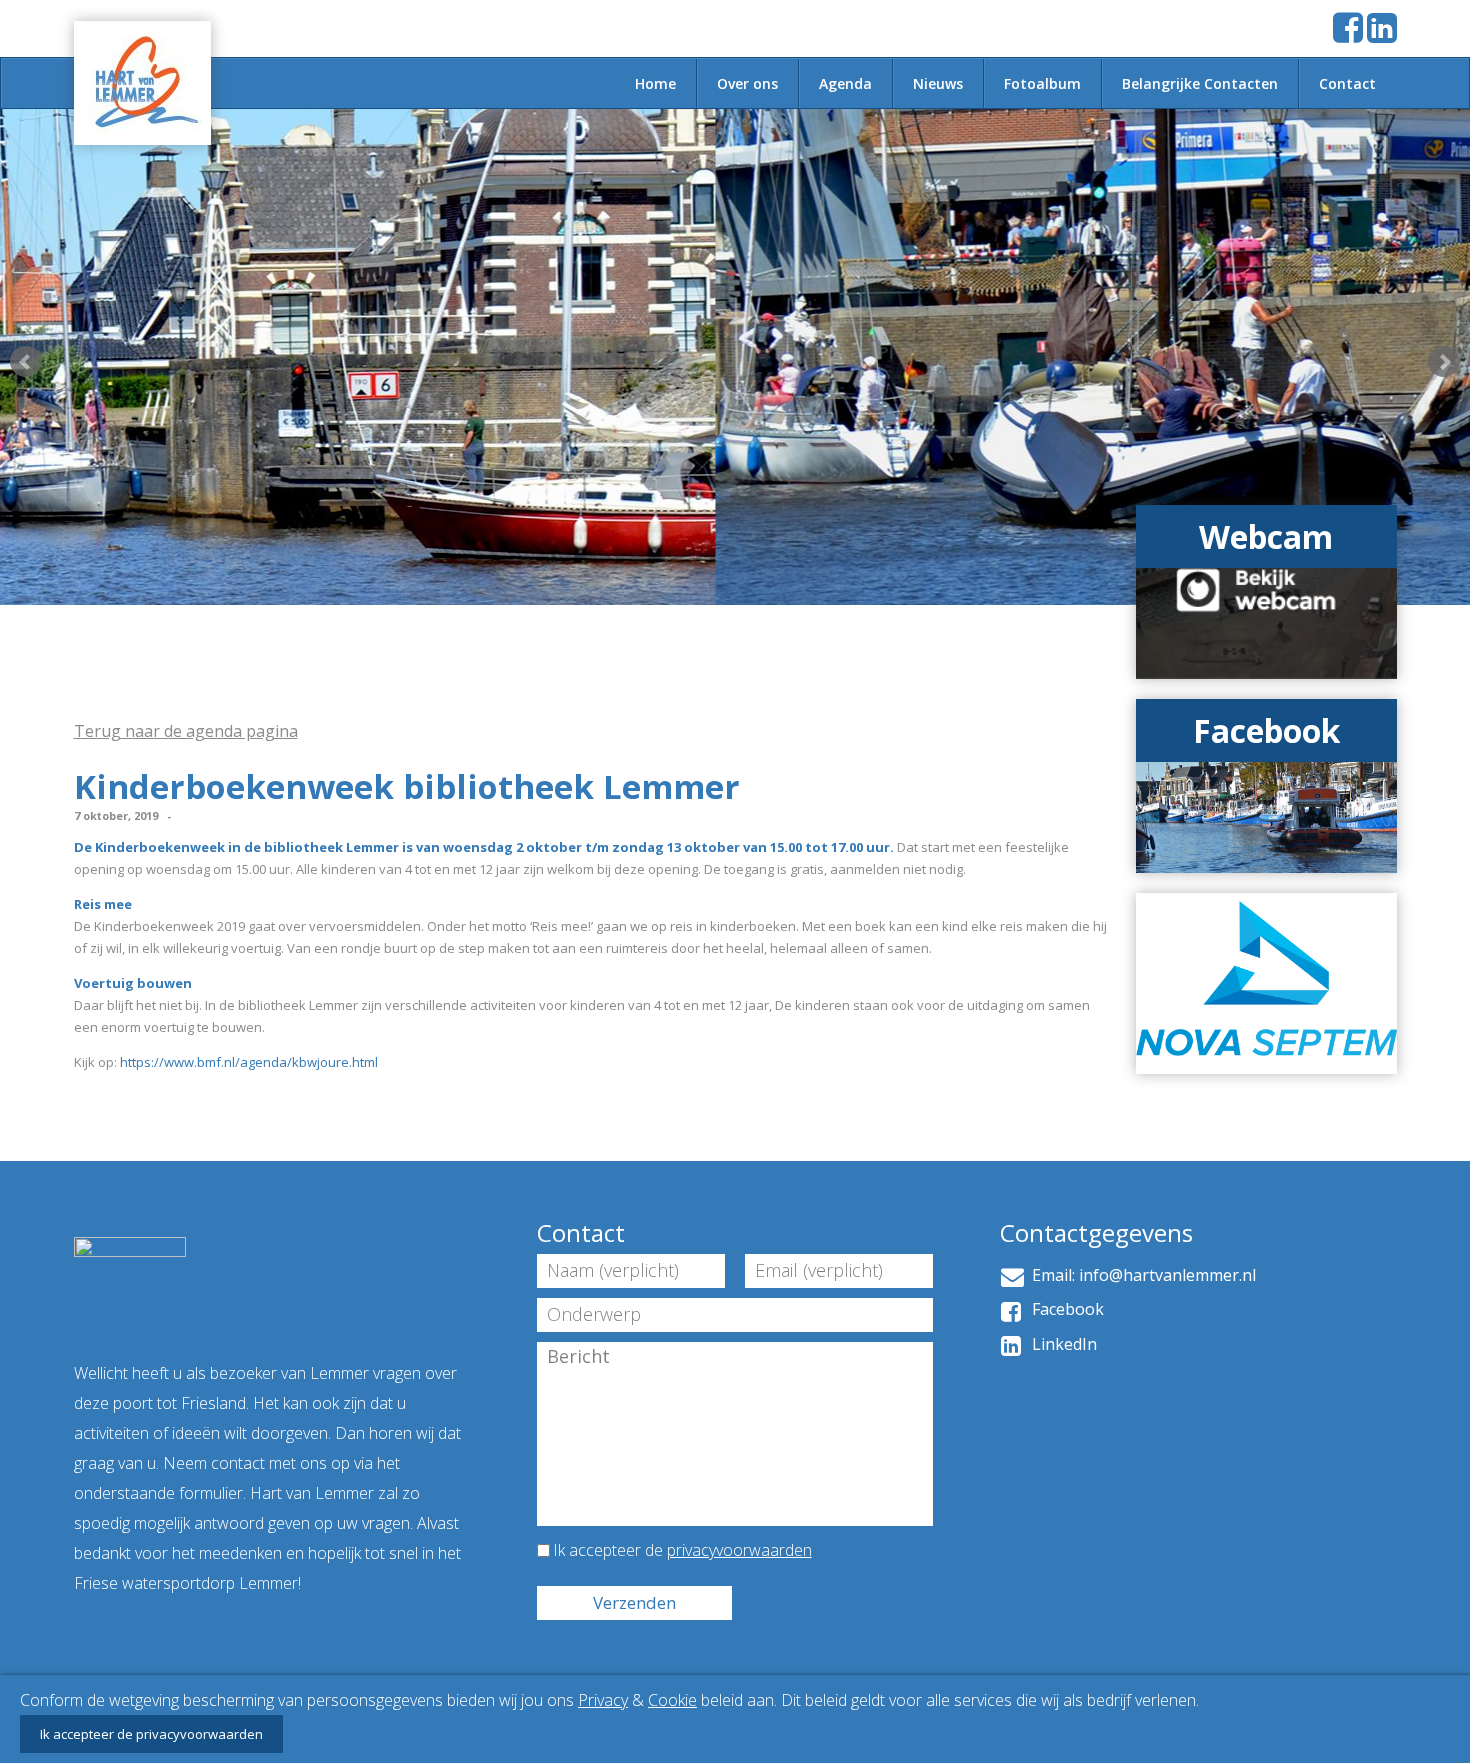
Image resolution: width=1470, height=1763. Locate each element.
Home (655, 83)
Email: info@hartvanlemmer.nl (1140, 1275)
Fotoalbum (1042, 83)
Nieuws (938, 83)
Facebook (1064, 1309)
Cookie (672, 1700)
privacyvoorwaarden (739, 1550)
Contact (1347, 83)
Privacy (603, 1700)
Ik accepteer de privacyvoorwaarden (151, 1734)
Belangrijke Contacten (1200, 83)
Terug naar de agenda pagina (186, 731)
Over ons (747, 83)
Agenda (845, 83)
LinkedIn (1060, 1344)
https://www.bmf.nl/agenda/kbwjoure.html (249, 1062)
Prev (26, 362)
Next (1444, 362)
